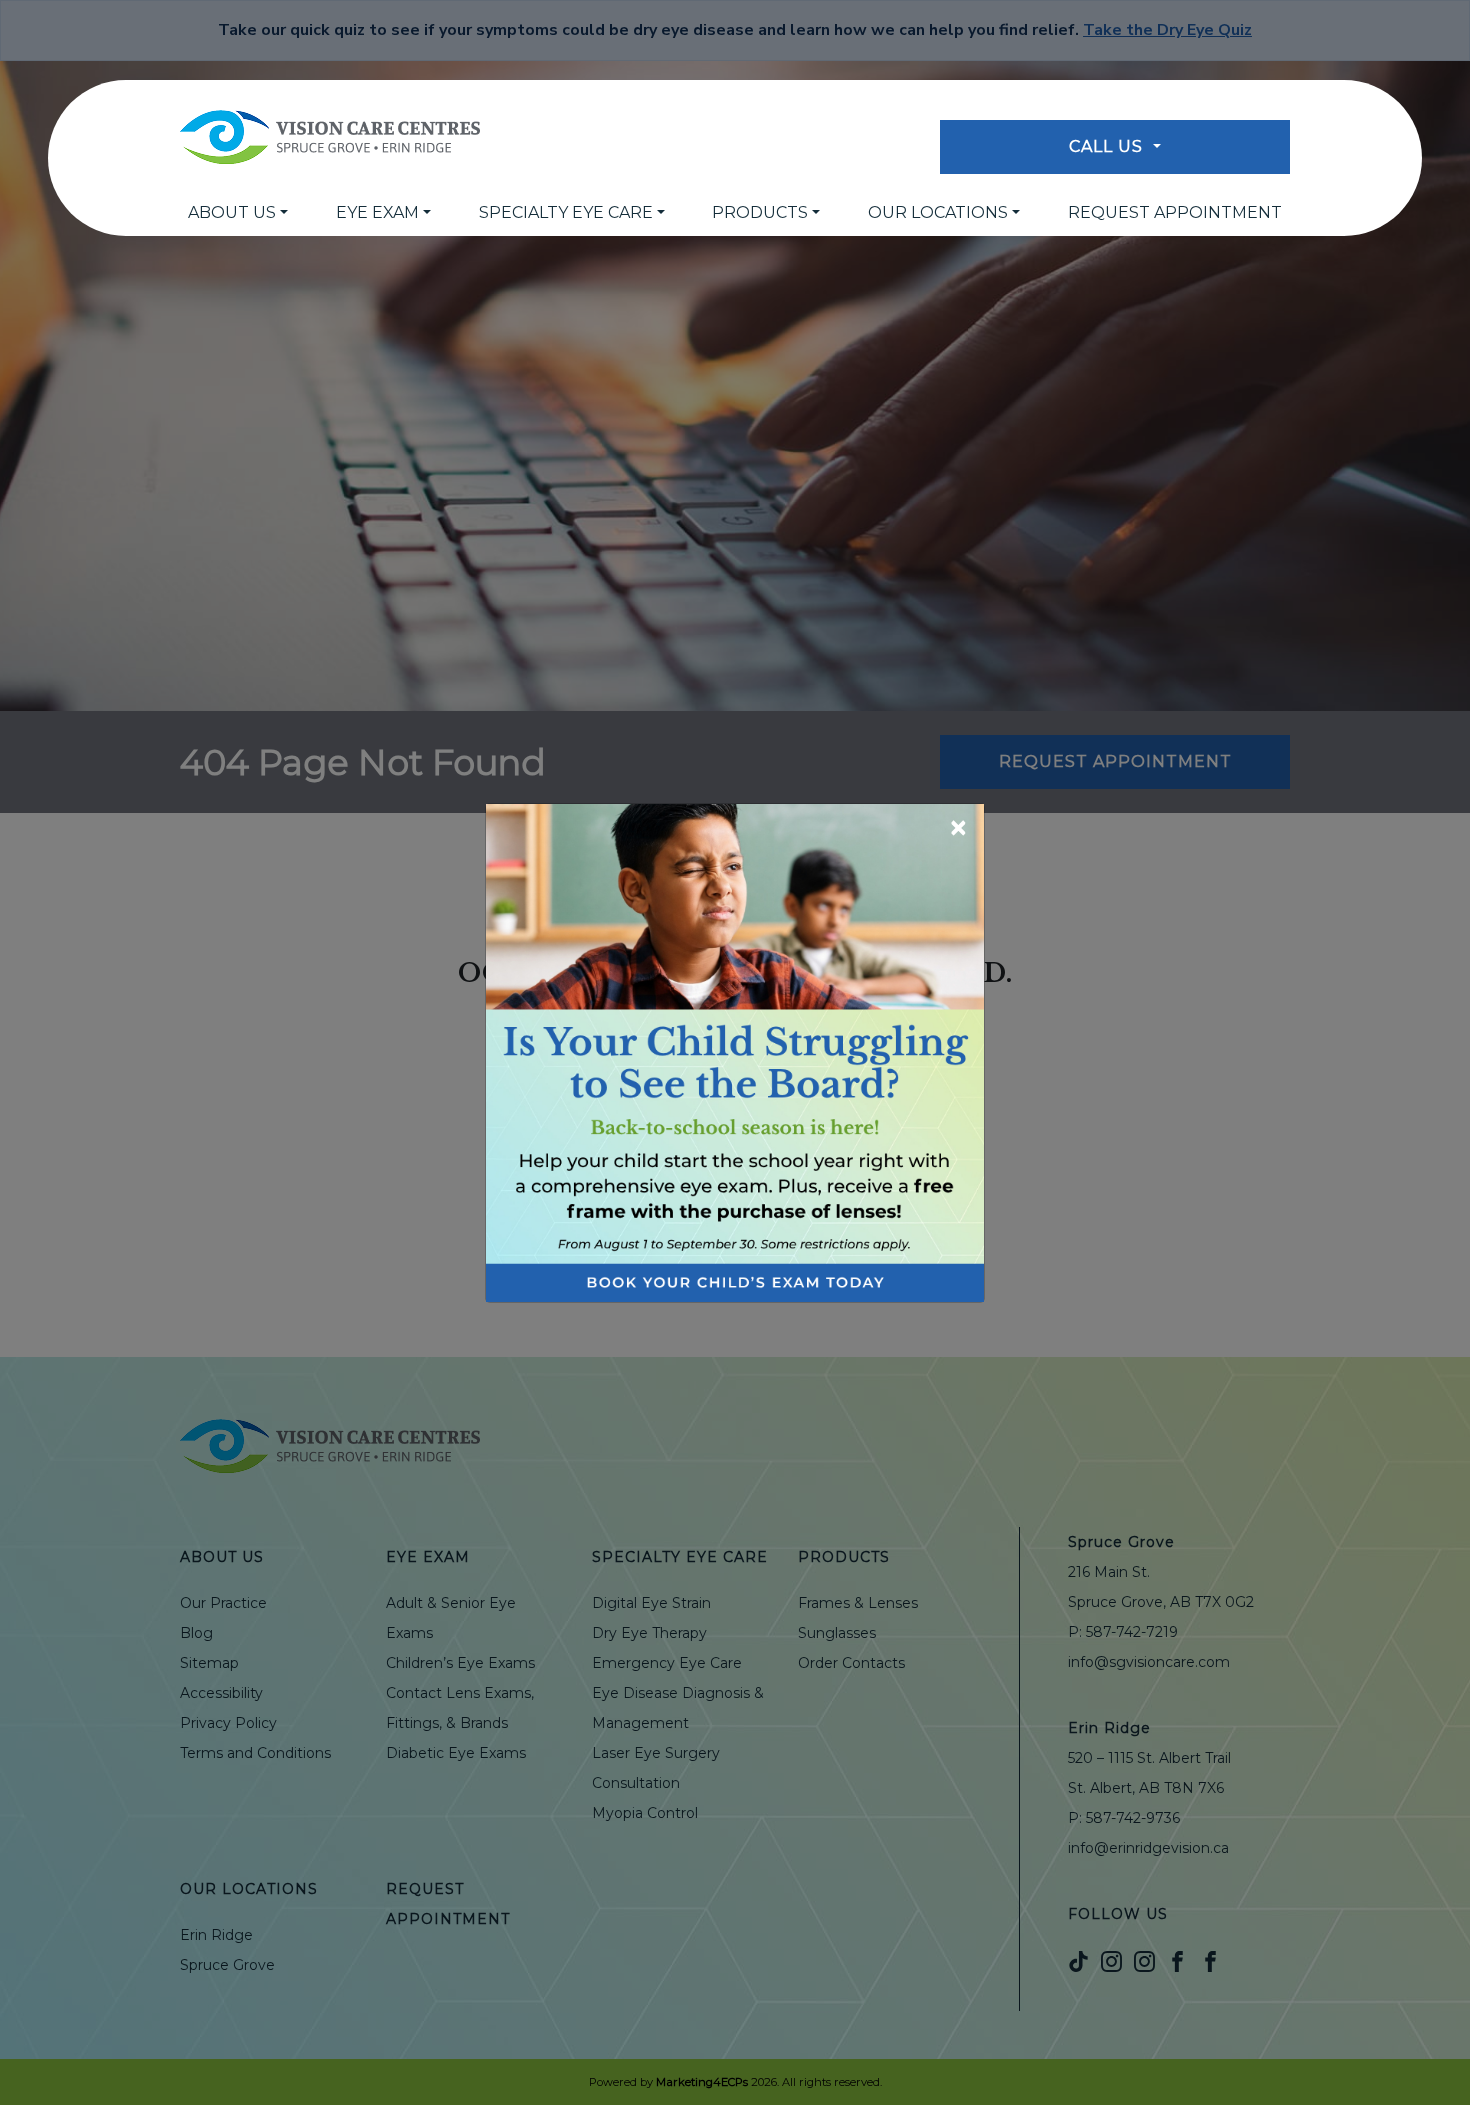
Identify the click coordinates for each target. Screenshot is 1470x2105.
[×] (735, 1051)
